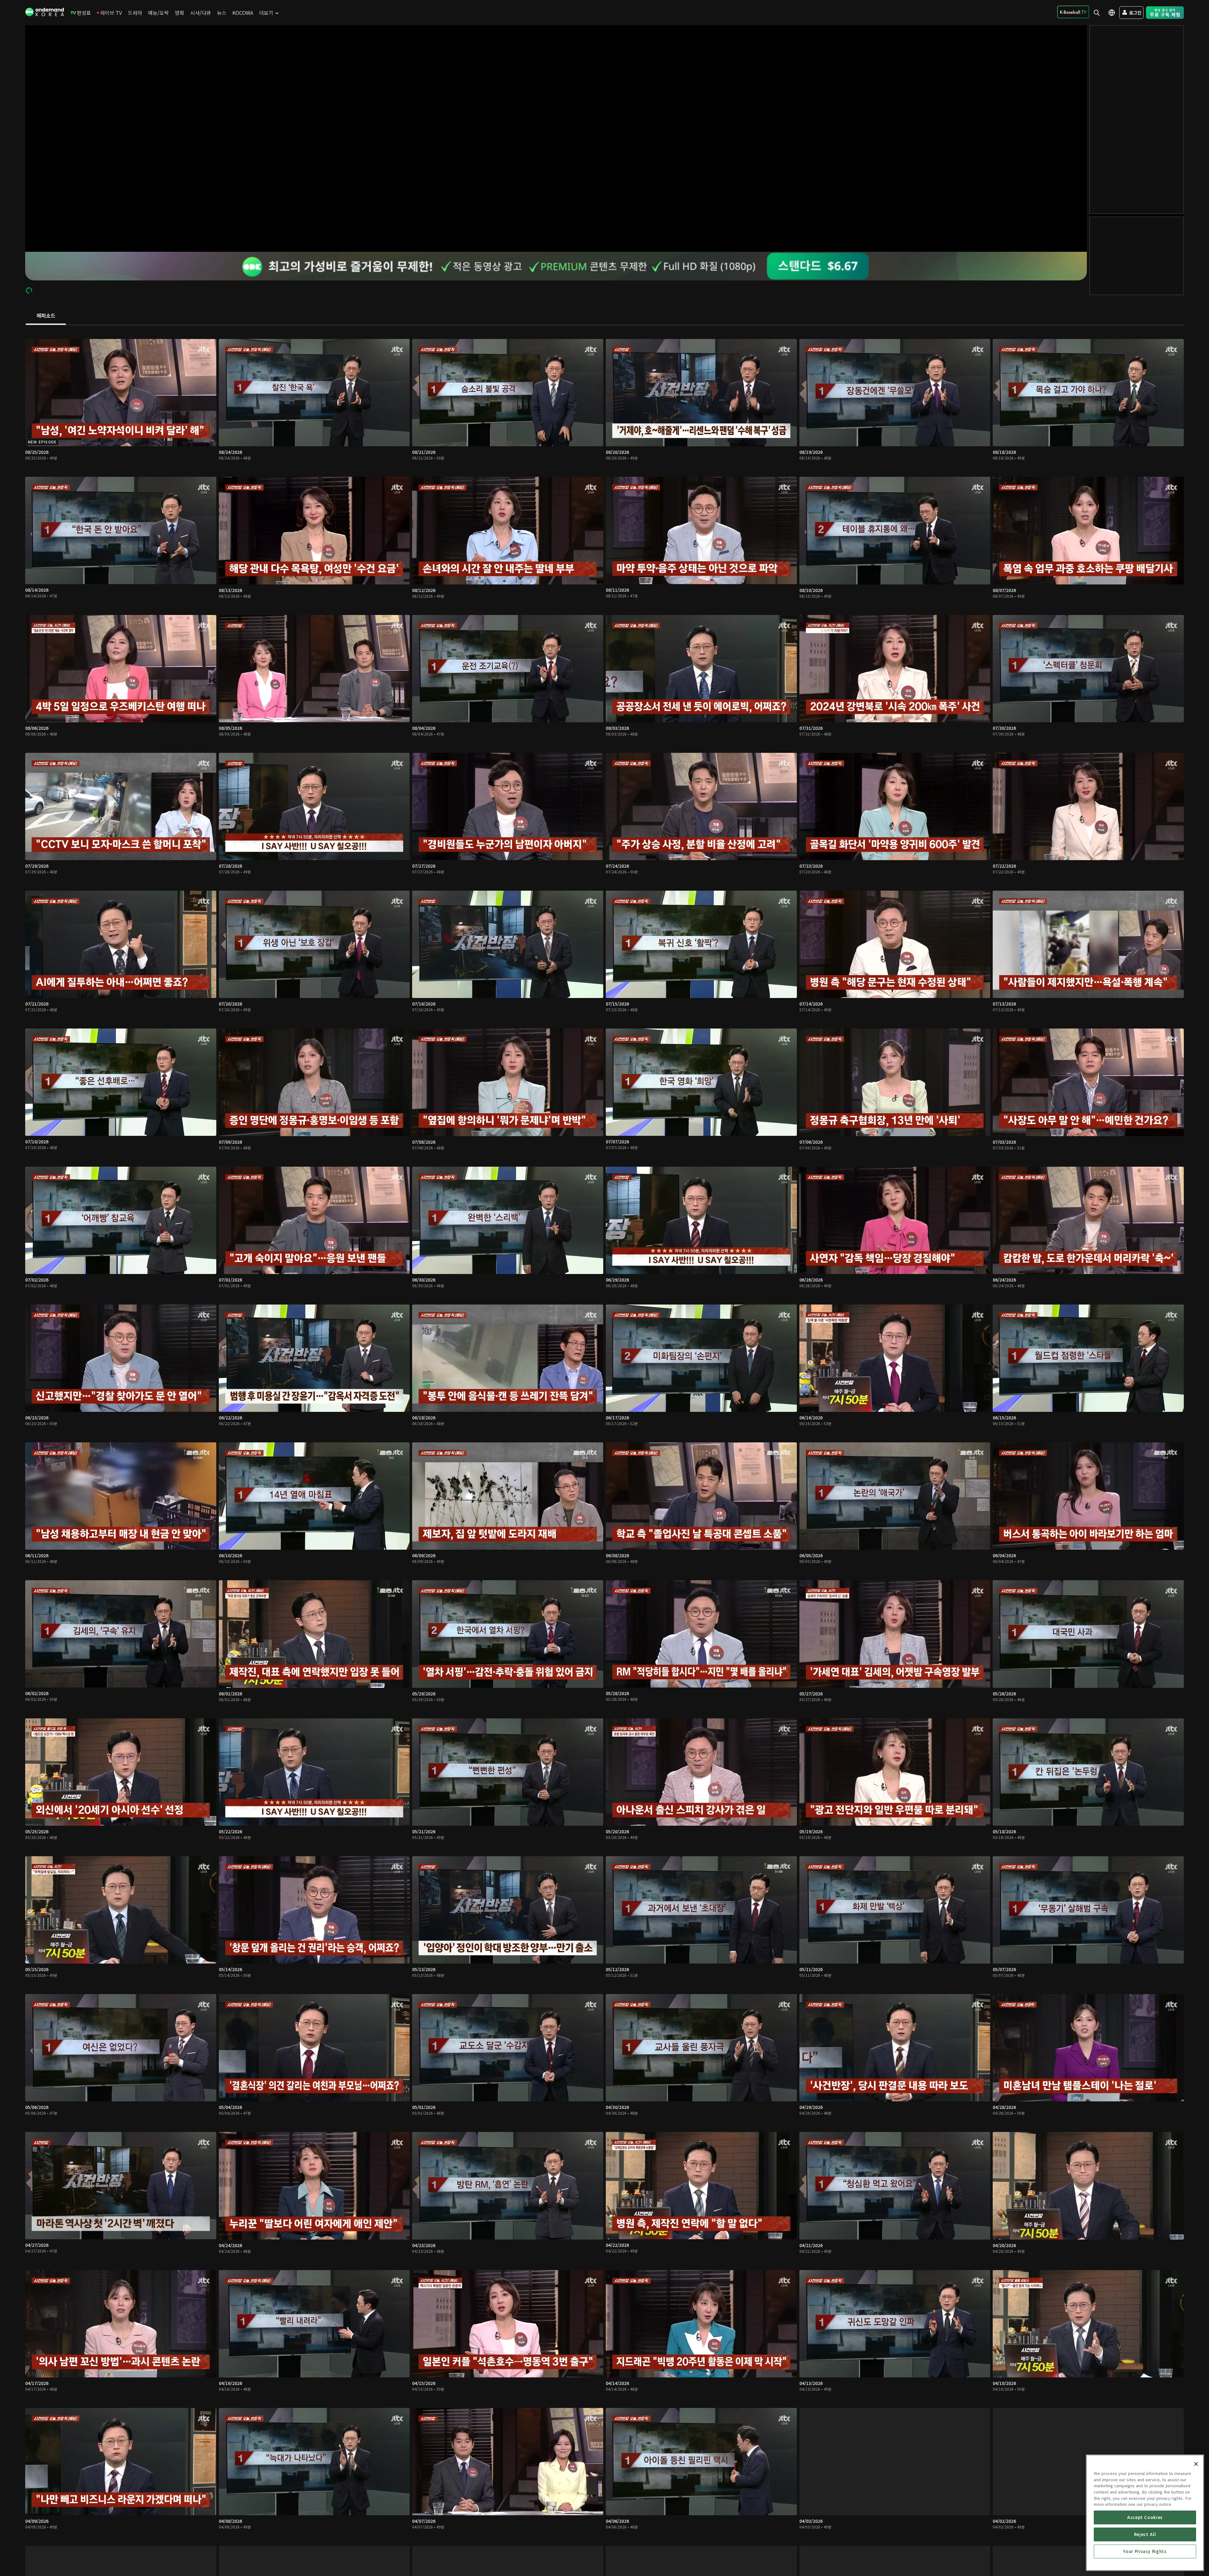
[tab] (46, 316)
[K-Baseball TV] (1073, 12)
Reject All (1145, 2534)
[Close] (1196, 2464)
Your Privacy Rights (1145, 2551)
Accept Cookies (1145, 2517)
